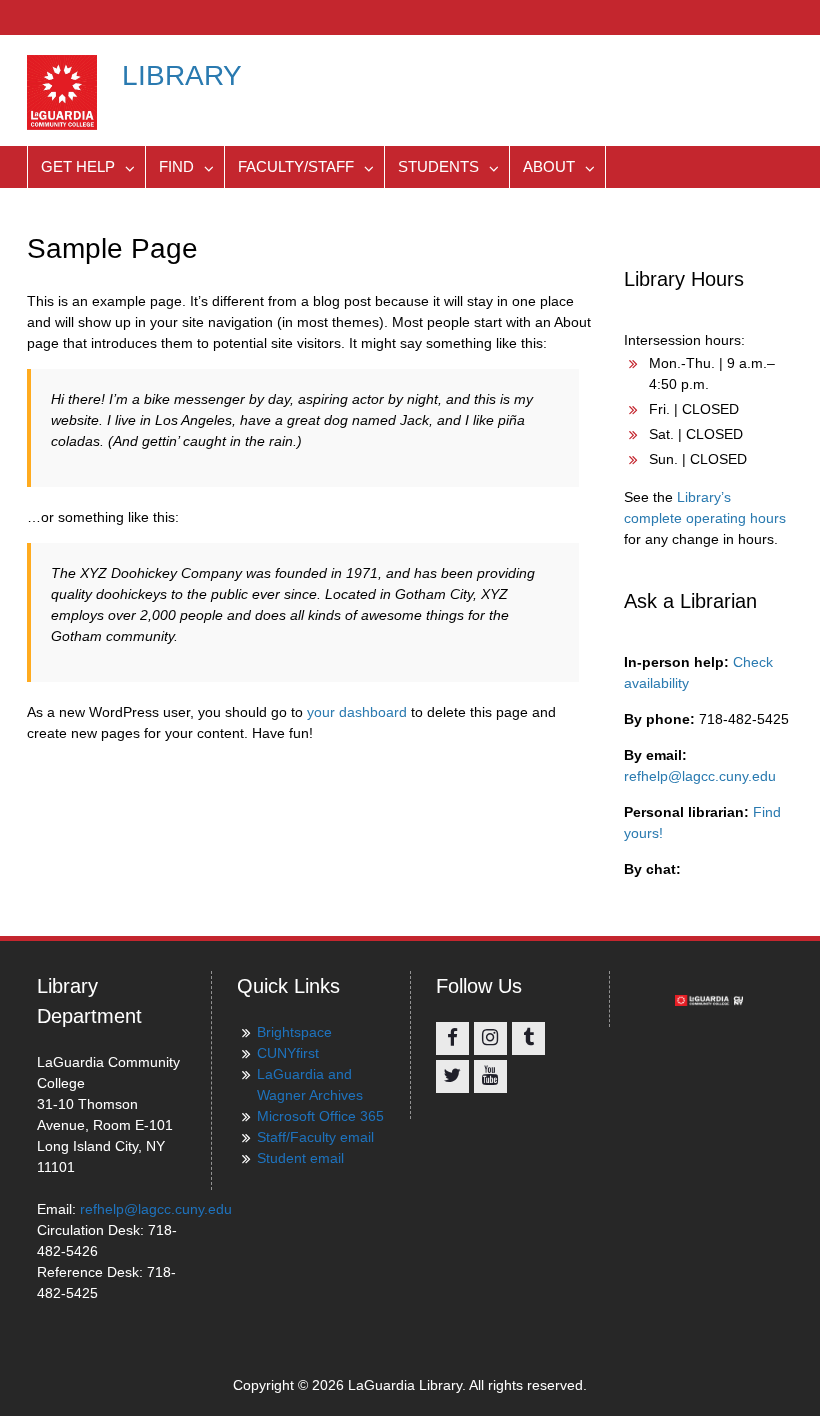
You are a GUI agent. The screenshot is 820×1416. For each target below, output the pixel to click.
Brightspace (294, 1032)
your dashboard (357, 712)
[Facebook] (452, 1038)
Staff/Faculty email (315, 1137)
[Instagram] (490, 1038)
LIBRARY (182, 75)
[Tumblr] (528, 1038)
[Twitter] (452, 1076)
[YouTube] (490, 1076)
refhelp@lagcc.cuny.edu (700, 776)
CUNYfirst (288, 1053)
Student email (300, 1158)
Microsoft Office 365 (320, 1116)
